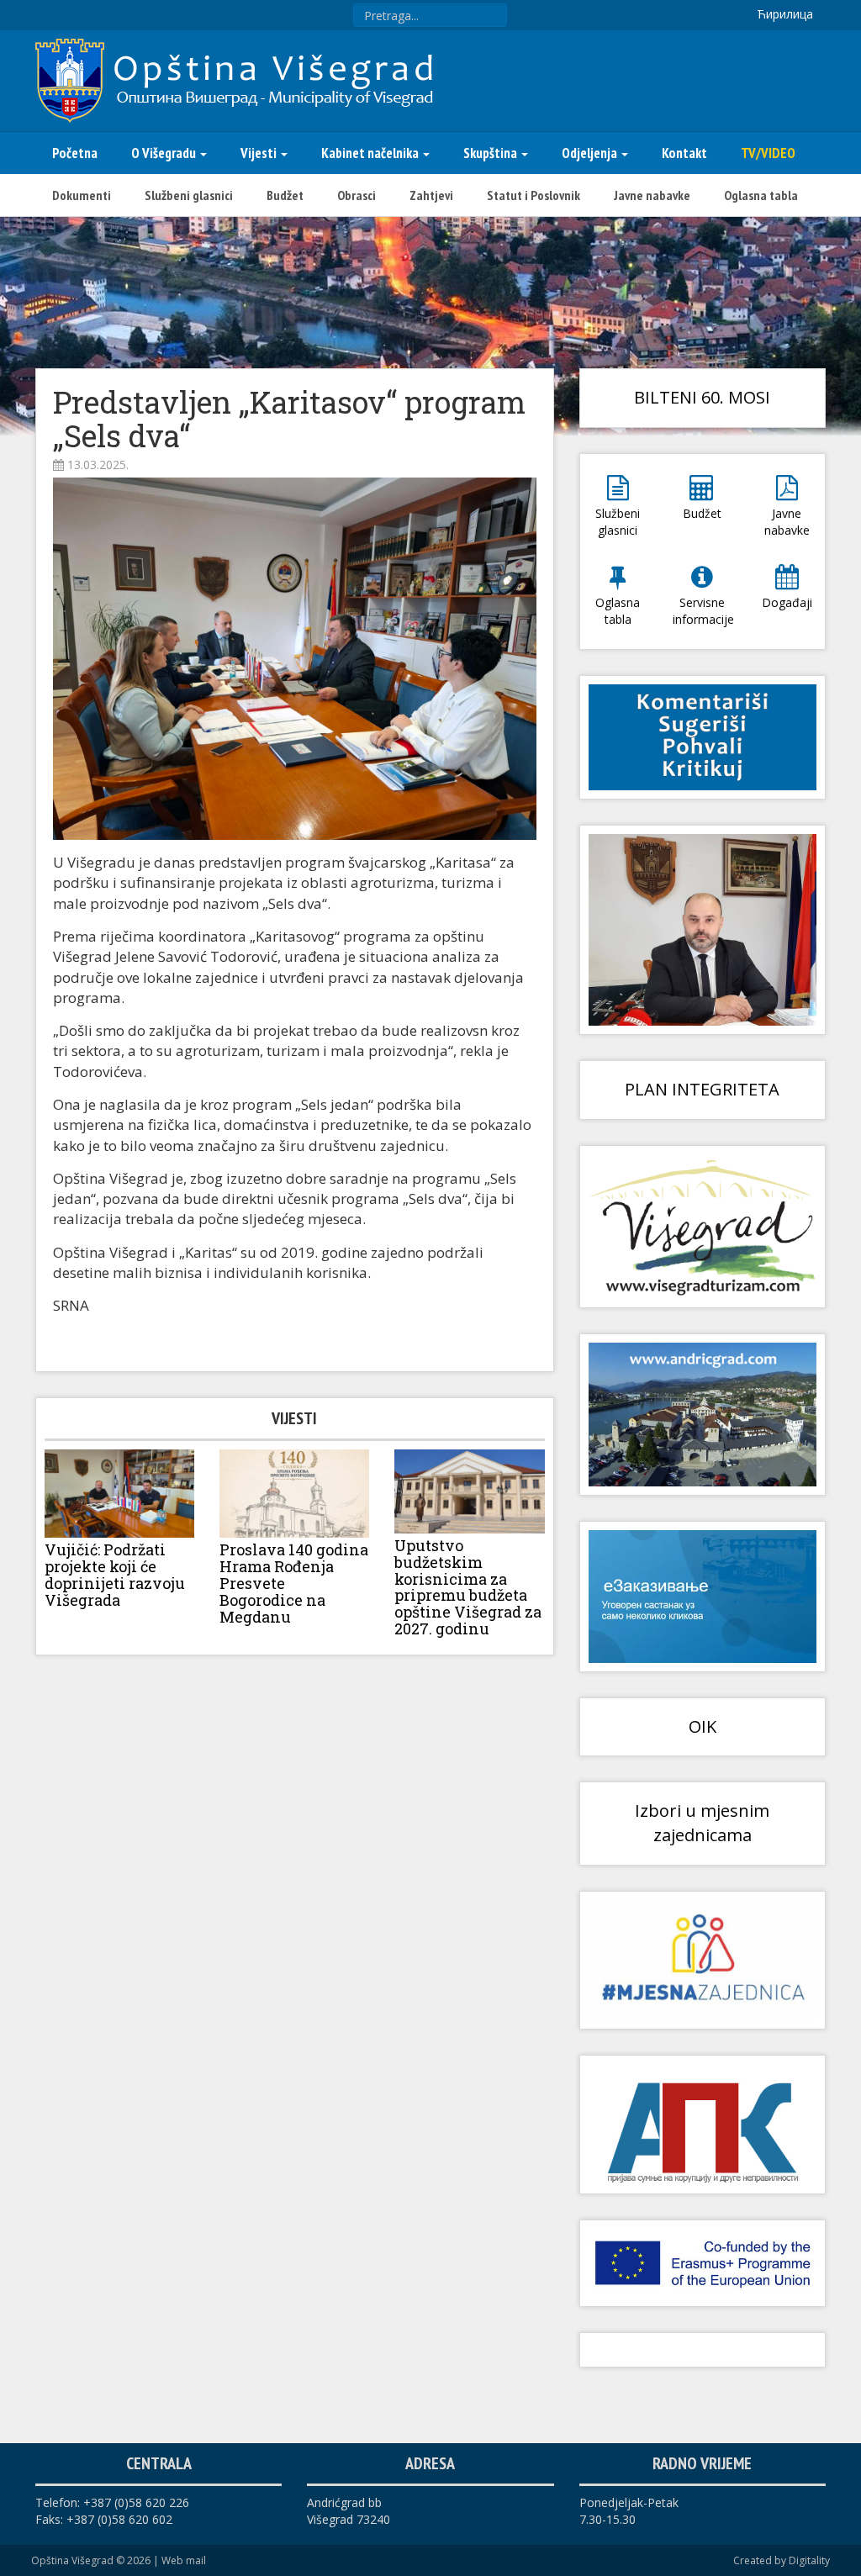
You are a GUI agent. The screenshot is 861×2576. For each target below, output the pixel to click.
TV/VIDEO (768, 153)
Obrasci (357, 195)
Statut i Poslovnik (534, 195)
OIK (703, 1726)
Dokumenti (82, 195)
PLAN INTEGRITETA (702, 1089)
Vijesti (260, 153)
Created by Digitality (782, 2560)
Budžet (285, 195)
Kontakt (684, 153)
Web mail (184, 2560)
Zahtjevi (431, 195)
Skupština (491, 153)
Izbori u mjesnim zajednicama (702, 1823)
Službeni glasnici (189, 195)
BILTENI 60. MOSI (702, 397)
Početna (75, 153)
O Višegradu (165, 153)
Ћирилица (785, 14)
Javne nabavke (652, 195)
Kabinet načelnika (371, 153)
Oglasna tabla (761, 195)
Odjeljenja (591, 153)
